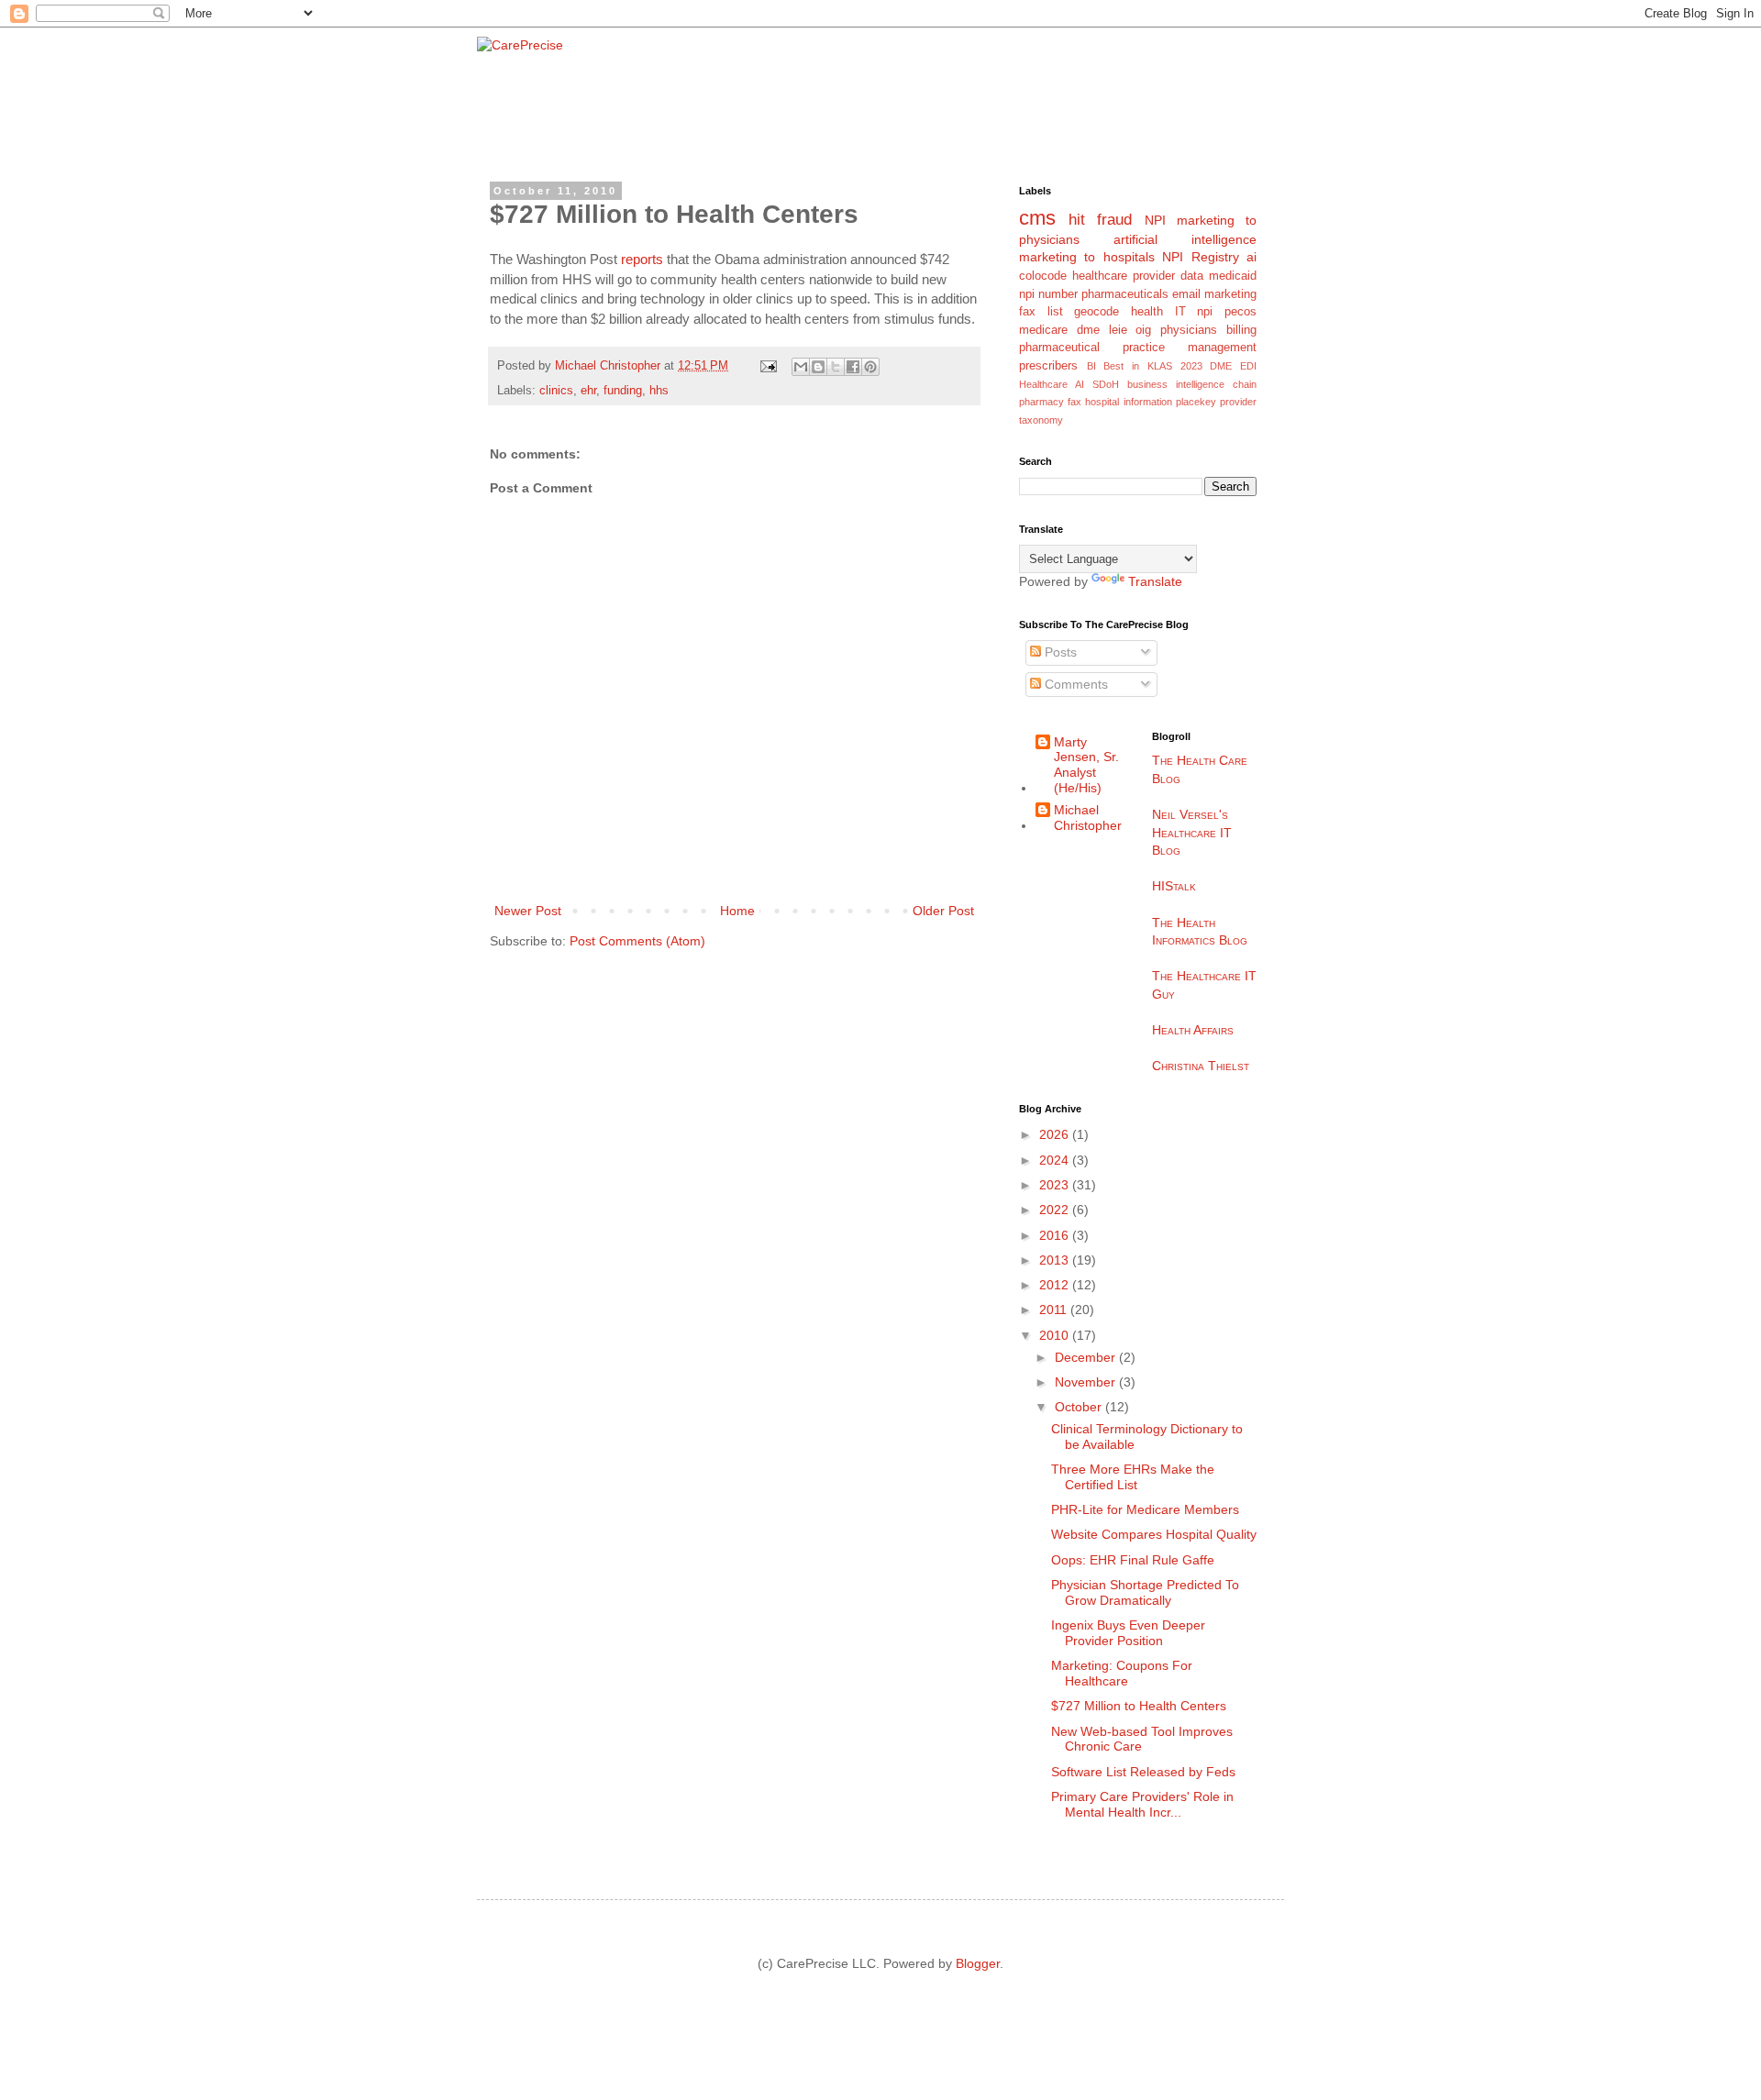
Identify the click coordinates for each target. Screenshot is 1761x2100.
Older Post (943, 911)
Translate (1155, 581)
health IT (1158, 312)
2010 (1056, 1335)
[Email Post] (768, 366)
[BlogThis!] (818, 367)
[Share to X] (836, 367)
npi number (1048, 294)
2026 (1056, 1134)
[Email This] (801, 367)
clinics (556, 391)
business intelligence (1176, 384)
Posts (1059, 652)
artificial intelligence (1185, 239)
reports (642, 259)
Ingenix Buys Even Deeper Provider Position (1128, 1633)
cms (1037, 218)
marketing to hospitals (1087, 257)
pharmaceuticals (1125, 294)
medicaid (1233, 276)
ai (1252, 257)
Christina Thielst (1201, 1066)
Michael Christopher (1088, 818)
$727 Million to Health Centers (1139, 1706)
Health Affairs (1193, 1030)
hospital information (1128, 402)
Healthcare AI (1052, 384)
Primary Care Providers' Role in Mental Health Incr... (1142, 1804)
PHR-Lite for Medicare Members (1145, 1509)
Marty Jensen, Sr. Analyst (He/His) (1086, 765)
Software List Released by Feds (1143, 1772)
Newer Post (528, 911)
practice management (1190, 348)
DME (1221, 366)
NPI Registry (1200, 257)
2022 (1056, 1210)
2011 (1055, 1310)
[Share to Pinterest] (870, 367)
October (1080, 1407)
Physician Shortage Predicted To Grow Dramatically (1145, 1592)
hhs (659, 391)
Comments (1074, 684)
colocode (1043, 276)
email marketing (1214, 294)
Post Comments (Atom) (637, 941)
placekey (1196, 402)
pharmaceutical (1059, 348)
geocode (1096, 312)
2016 (1056, 1235)
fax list (1041, 312)
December (1087, 1357)
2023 (1056, 1185)
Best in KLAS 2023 (1152, 366)
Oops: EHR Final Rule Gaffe (1133, 1560)
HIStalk (1174, 886)
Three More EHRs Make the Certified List (1133, 1477)
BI (1091, 366)
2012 (1056, 1285)
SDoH (1106, 384)
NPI (1155, 220)
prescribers (1048, 366)
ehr (588, 391)
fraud (1114, 220)
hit (1077, 220)
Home (737, 911)
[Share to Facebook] (853, 367)
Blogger (978, 1963)
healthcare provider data (1138, 276)
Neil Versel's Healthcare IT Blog (1192, 832)
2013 (1056, 1260)
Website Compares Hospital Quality (1154, 1534)
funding (623, 391)
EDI (1248, 366)
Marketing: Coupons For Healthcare (1122, 1673)
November (1087, 1382)
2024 (1056, 1160)
